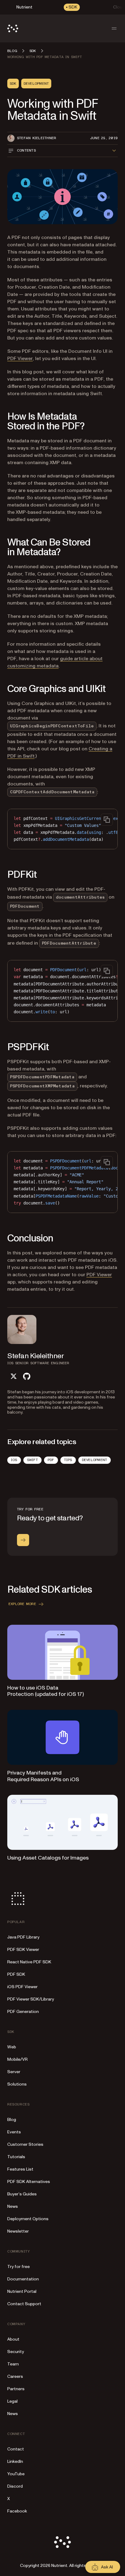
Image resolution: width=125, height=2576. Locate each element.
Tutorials (16, 2157)
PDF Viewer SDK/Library (31, 1999)
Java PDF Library (23, 1937)
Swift (32, 1460)
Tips (68, 1460)
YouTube (16, 2474)
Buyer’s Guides (22, 2194)
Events (14, 2132)
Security (16, 2352)
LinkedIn (15, 2461)
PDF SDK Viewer (23, 1950)
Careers (15, 2376)
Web (12, 2047)
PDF (51, 1460)
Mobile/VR (17, 2059)
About (13, 2339)
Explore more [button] (22, 1604)
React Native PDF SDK (29, 1962)
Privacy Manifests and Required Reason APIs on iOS (43, 1776)
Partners (16, 2389)
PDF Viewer (20, 359)
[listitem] (13, 1376)
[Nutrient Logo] (13, 28)
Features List (20, 2169)
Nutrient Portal (22, 2291)
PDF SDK (16, 1974)
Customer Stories (25, 2144)
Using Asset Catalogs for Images (48, 1858)
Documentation (23, 2279)
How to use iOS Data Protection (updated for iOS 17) (46, 1691)
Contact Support (24, 2304)
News (13, 2206)
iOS (14, 1460)
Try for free (19, 2267)
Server (14, 2072)
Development (95, 1460)
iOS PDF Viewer (22, 1987)
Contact (16, 2449)
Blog (12, 2120)
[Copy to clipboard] (107, 820)
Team (13, 2364)
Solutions (17, 2084)
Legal (12, 2401)
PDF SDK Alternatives (29, 2182)
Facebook (17, 2511)
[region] (62, 829)
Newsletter (18, 2231)
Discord (15, 2486)
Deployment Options (28, 2219)
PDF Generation (23, 2012)
